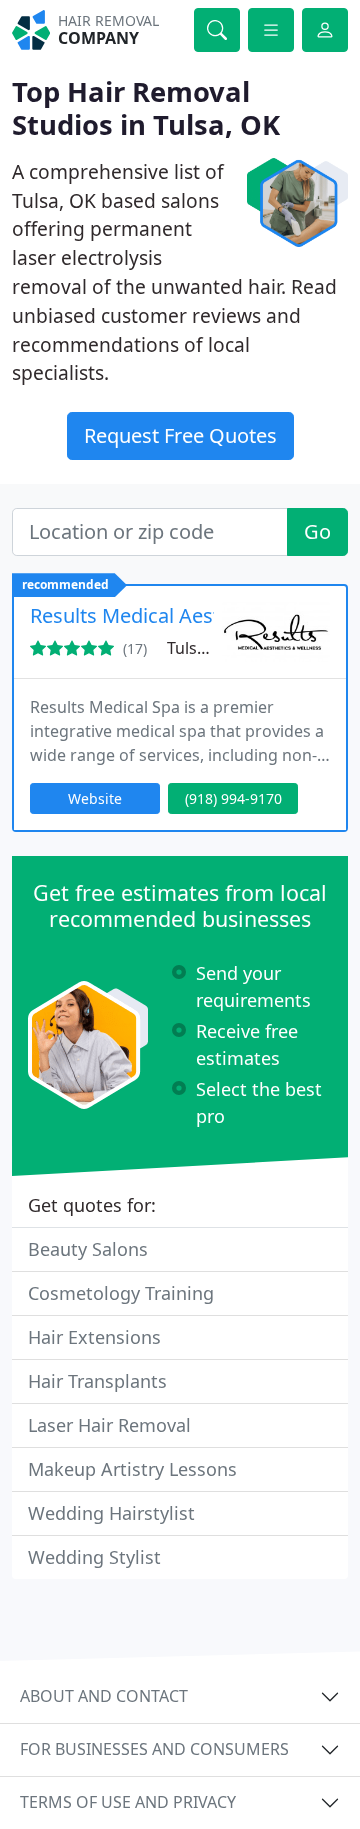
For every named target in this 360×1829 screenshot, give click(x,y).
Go (317, 531)
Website (95, 798)
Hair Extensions (94, 1337)
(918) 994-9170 (233, 798)
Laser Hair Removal (109, 1425)
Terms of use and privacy (128, 1802)
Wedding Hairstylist (111, 1513)
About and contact (104, 1696)
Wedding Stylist (94, 1557)
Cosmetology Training (121, 1293)
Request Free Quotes (180, 435)
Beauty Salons (88, 1249)
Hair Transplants (97, 1381)
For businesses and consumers (154, 1749)
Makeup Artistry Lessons (132, 1469)
